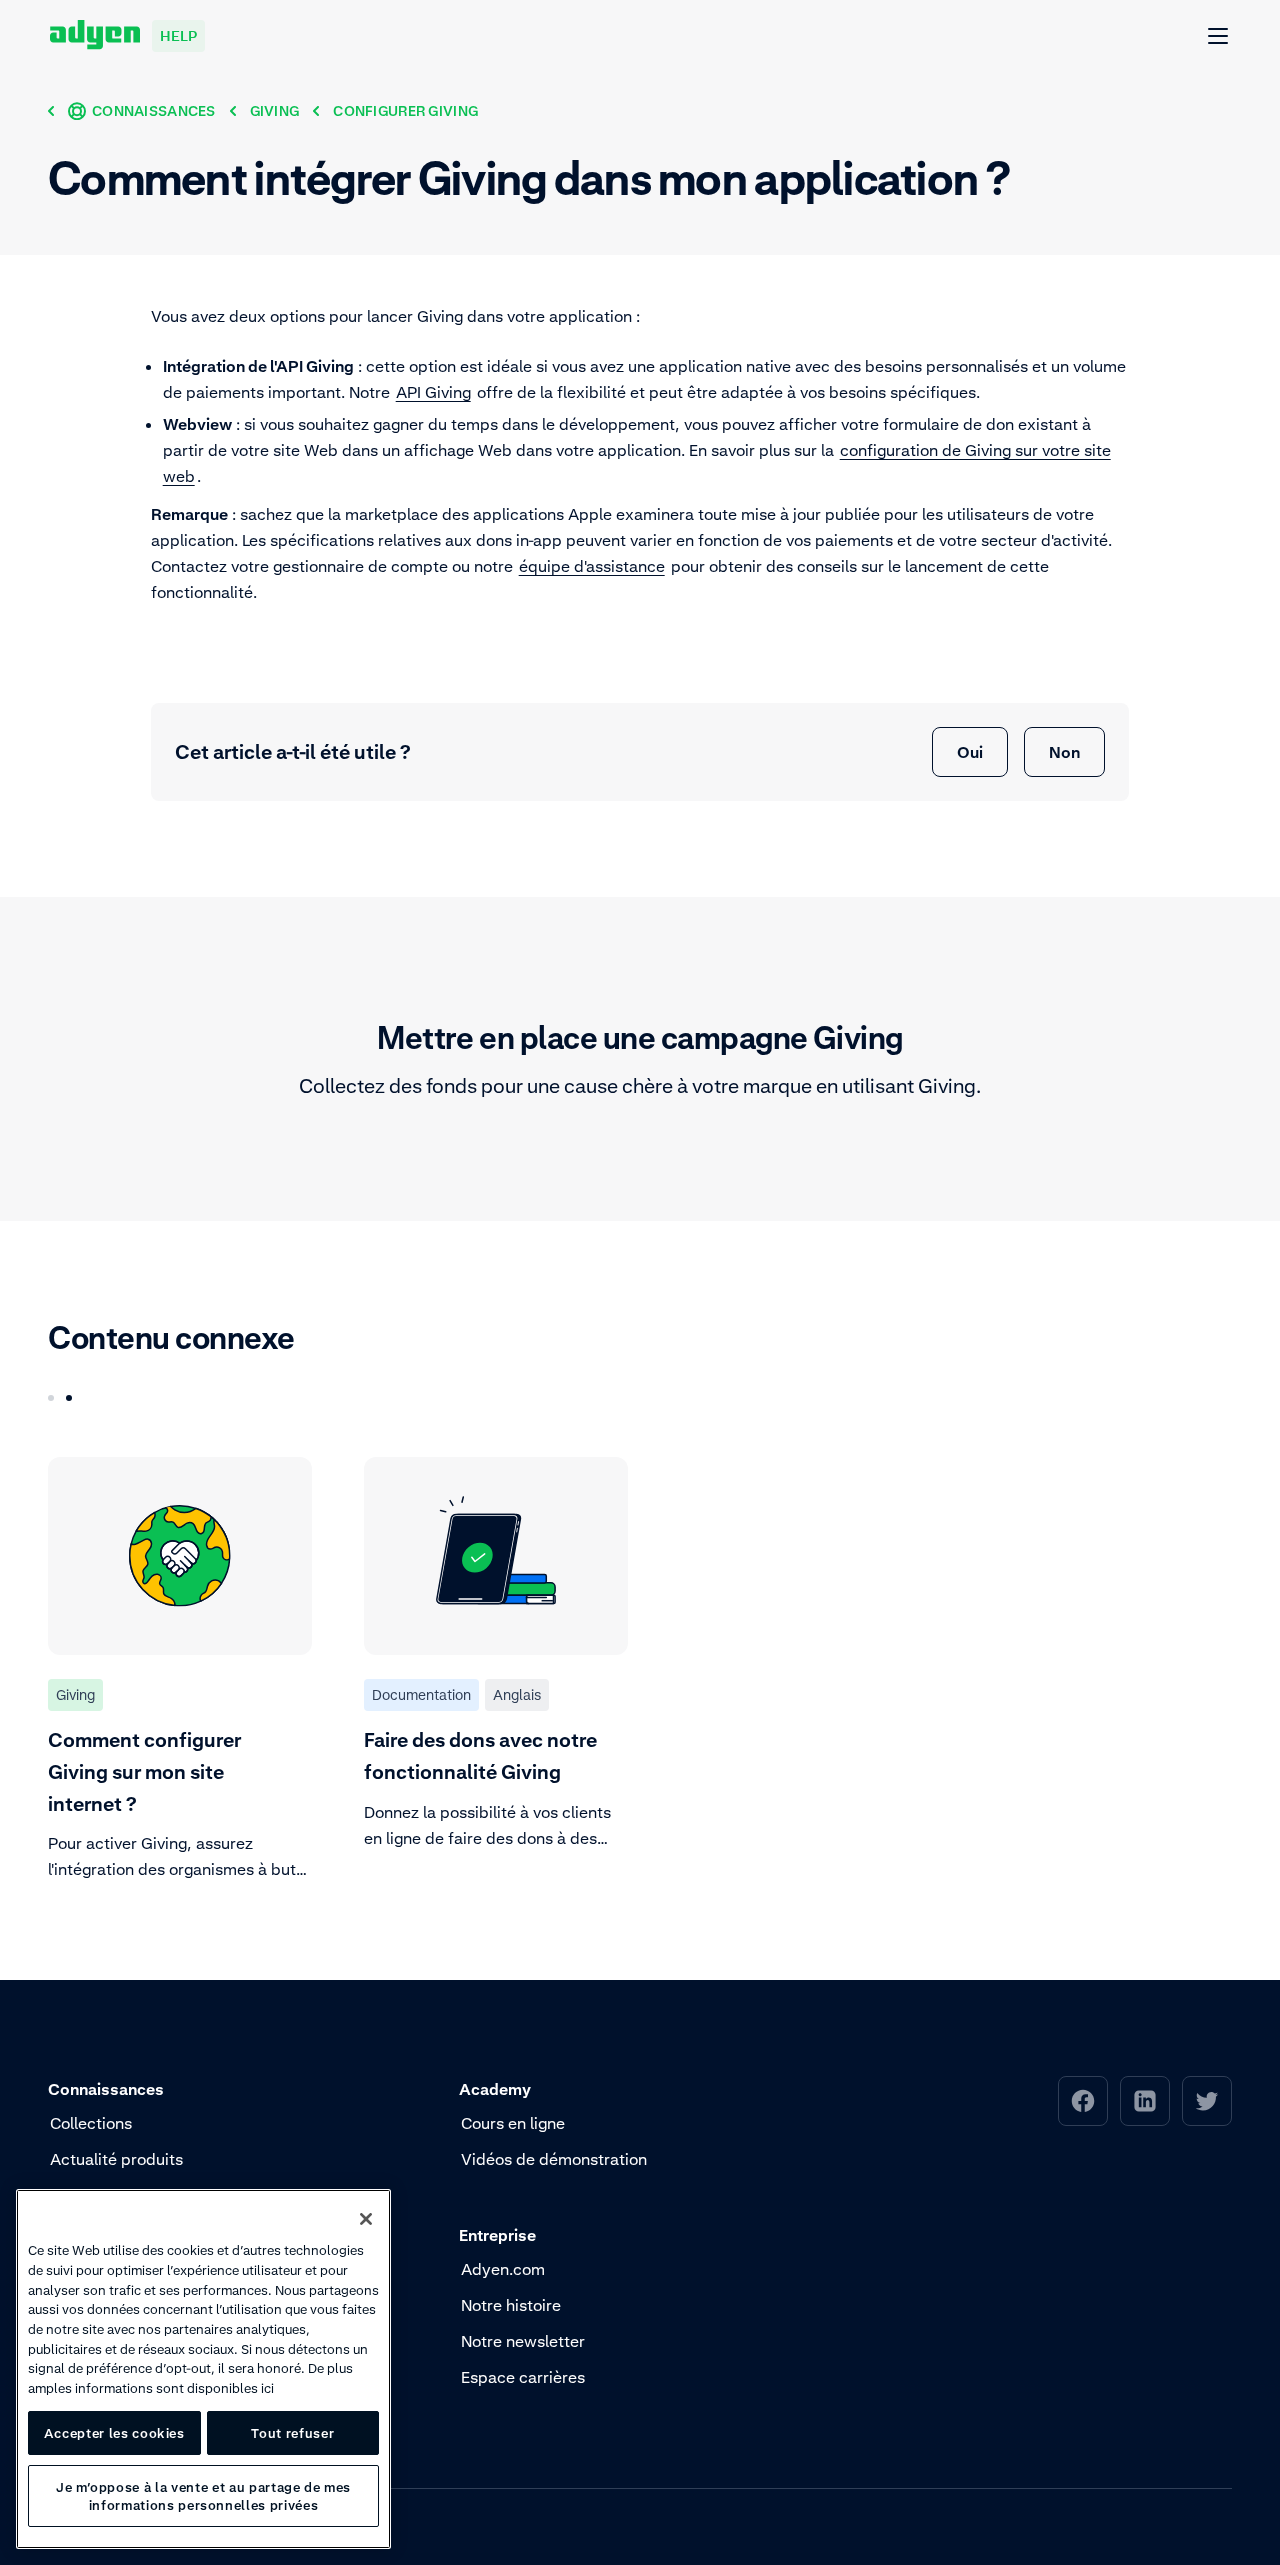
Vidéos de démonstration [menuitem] (554, 2159)
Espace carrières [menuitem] (523, 2377)
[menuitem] (1083, 2101)
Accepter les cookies (114, 2433)
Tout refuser (292, 2433)
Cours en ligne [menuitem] (513, 2123)
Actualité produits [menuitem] (116, 2159)
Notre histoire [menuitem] (511, 2305)
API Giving (433, 392)
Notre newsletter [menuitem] (523, 2341)
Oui (970, 752)
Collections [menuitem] (91, 2123)
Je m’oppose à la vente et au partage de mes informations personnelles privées (203, 2496)
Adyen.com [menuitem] (503, 2269)
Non (1064, 752)
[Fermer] (366, 2219)
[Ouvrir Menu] (1219, 37)
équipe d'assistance (592, 566)
